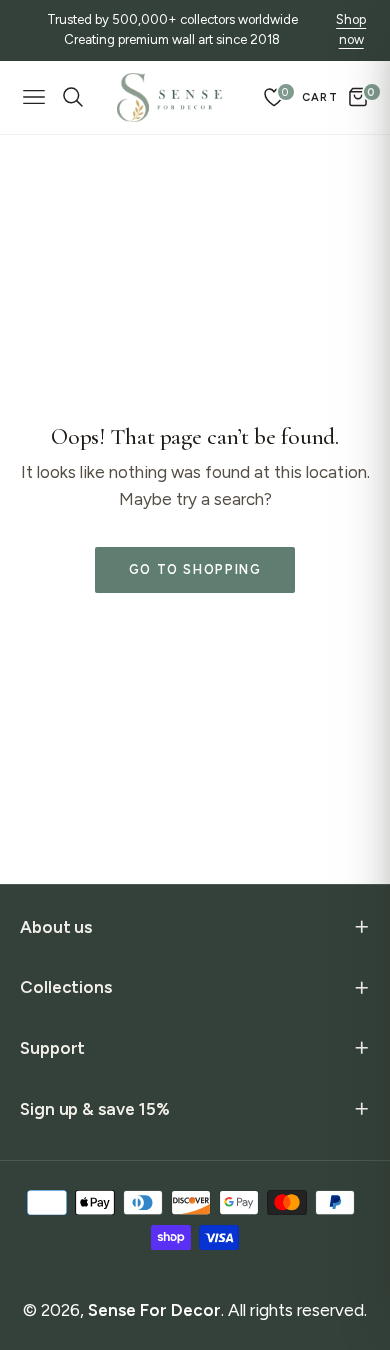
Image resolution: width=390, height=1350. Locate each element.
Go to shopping (195, 569)
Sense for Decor (154, 1310)
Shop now (351, 30)
